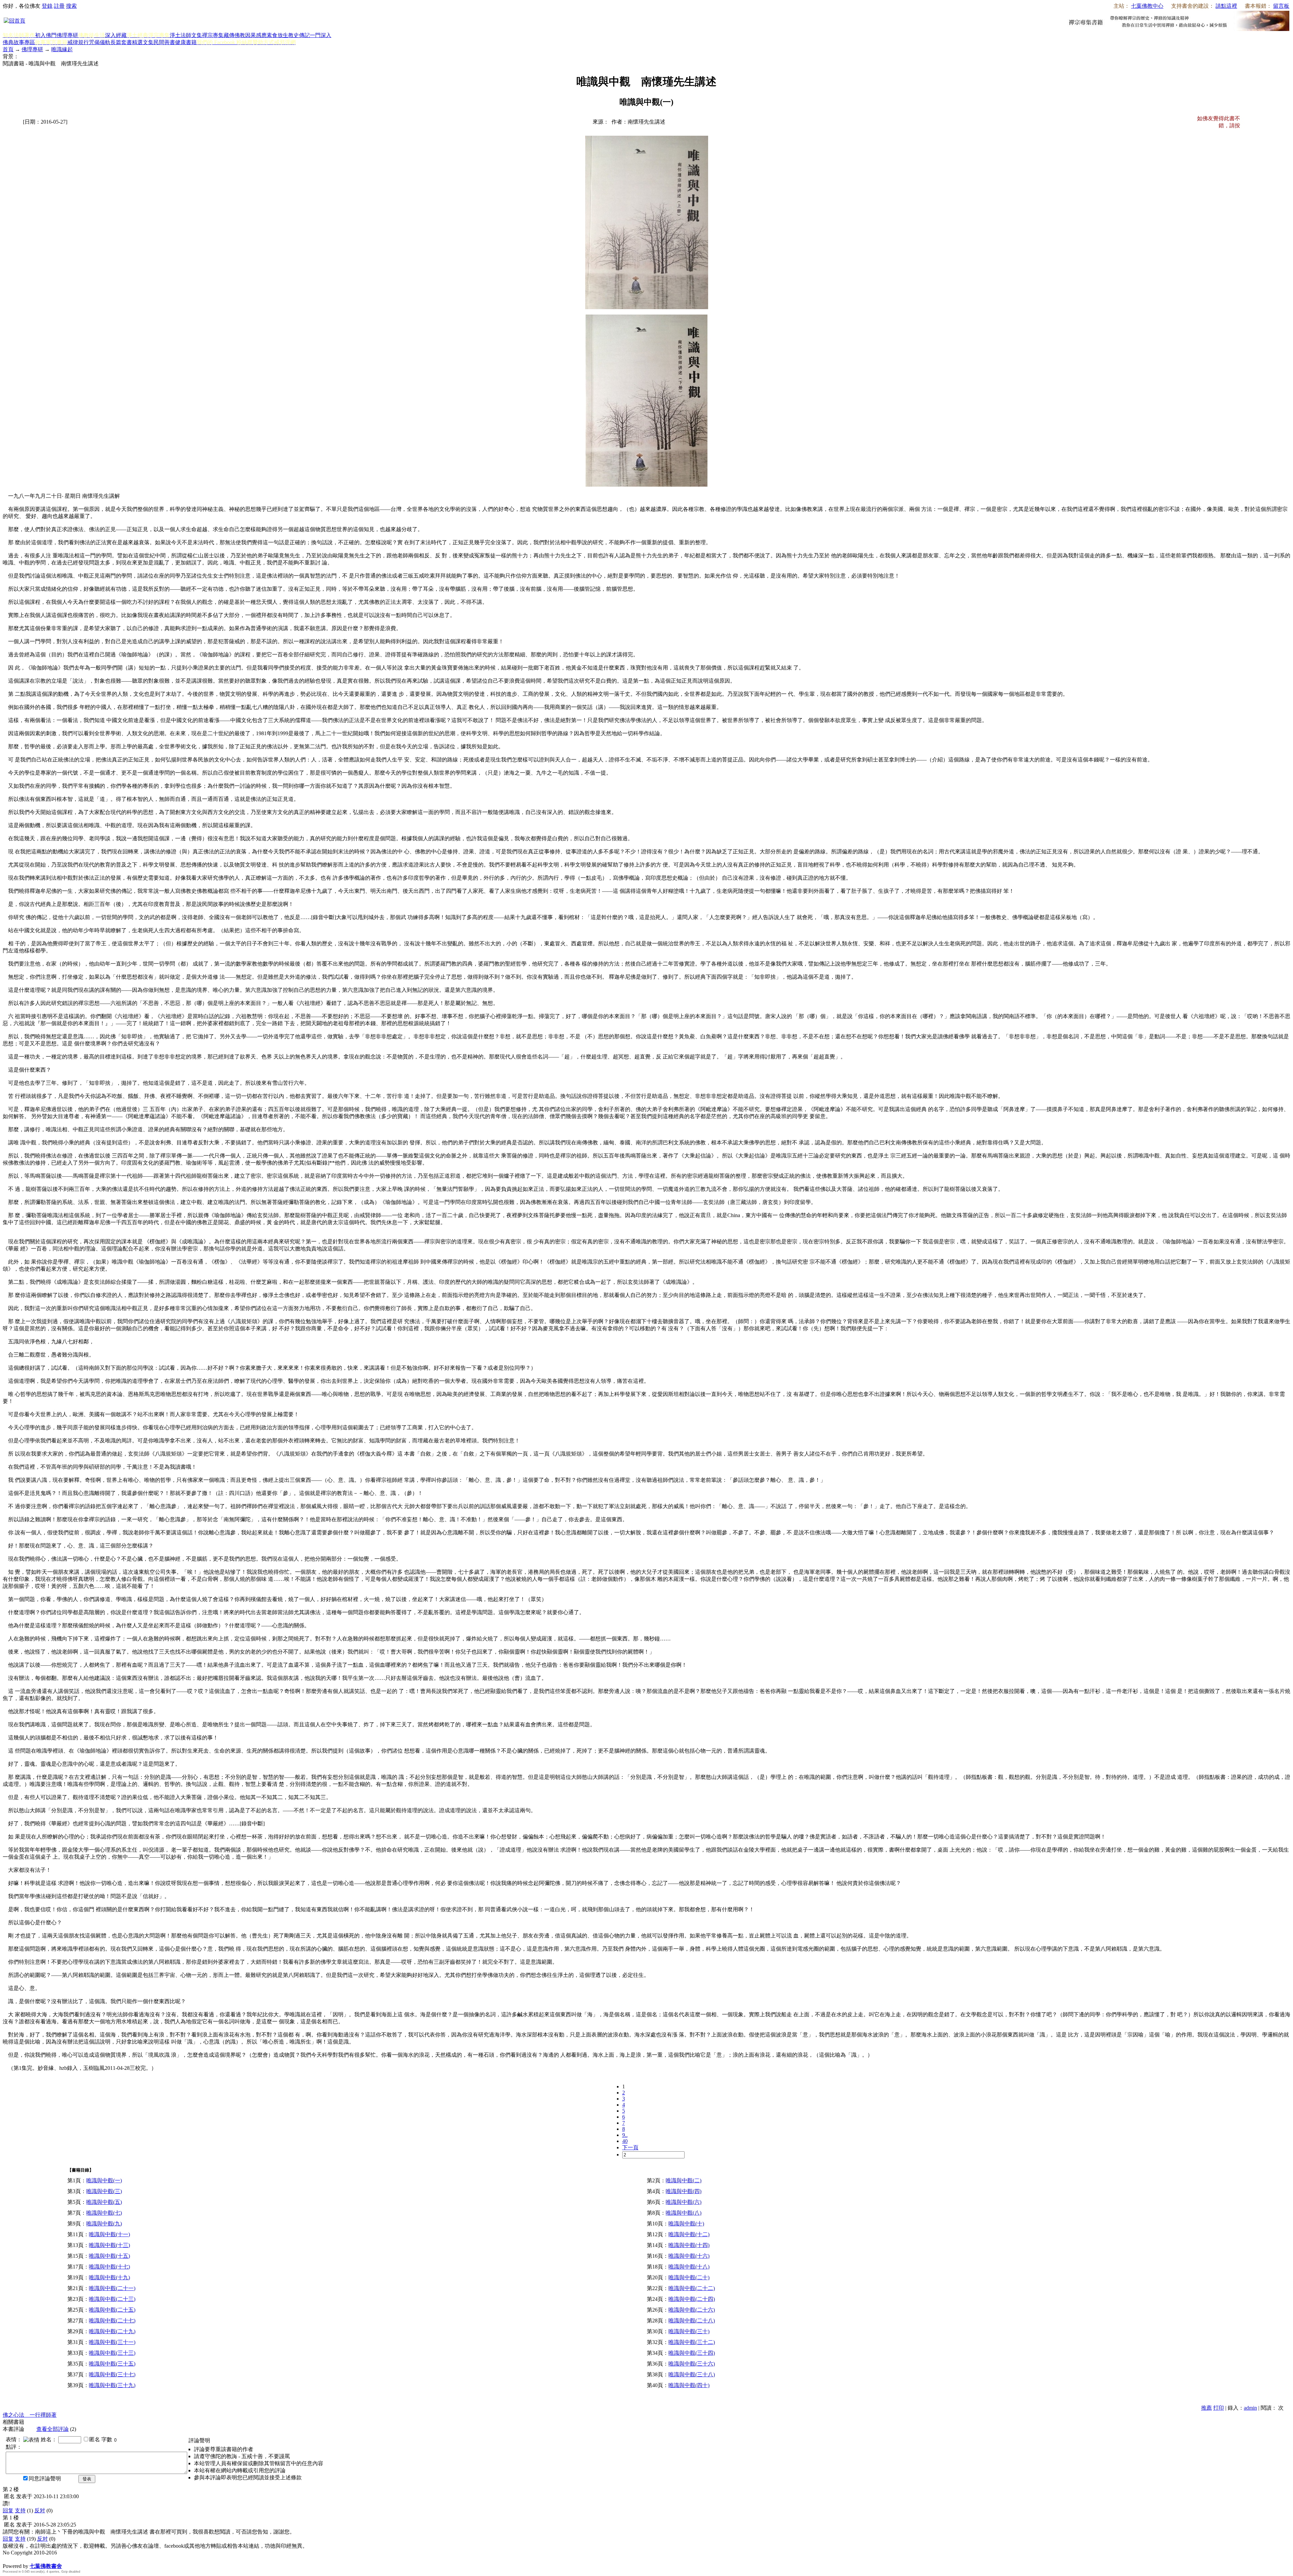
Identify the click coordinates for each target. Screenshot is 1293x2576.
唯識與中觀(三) (104, 2191)
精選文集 (143, 42)
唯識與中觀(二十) (689, 2277)
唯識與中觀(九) (104, 2224)
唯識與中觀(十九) (109, 2277)
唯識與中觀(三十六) (692, 2364)
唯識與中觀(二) (684, 2180)
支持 (20, 2510)
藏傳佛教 (234, 35)
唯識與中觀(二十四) (692, 2299)
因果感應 (256, 35)
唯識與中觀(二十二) (692, 2288)
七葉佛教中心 (1147, 6)
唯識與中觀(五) (104, 2202)
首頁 (8, 49)
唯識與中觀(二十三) (112, 2299)
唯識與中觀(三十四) (692, 2353)
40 (625, 2141)
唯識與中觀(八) (684, 2213)
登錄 (47, 6)
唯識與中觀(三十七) (112, 2374)
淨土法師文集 (186, 35)
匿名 (95, 2439)
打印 (1219, 2408)
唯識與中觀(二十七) (112, 2321)
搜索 (71, 6)
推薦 (1206, 2408)
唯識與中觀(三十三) (112, 2353)
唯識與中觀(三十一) (112, 2342)
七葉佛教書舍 (46, 2566)
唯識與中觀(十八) (689, 2267)
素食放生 (277, 35)
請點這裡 (1226, 6)
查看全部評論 (53, 2429)
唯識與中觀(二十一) (112, 2288)
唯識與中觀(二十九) (112, 2331)
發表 (87, 2479)
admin (1250, 2408)
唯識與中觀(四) (684, 2191)
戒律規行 (78, 42)
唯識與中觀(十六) (689, 2256)
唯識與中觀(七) (104, 2213)
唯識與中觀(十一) (109, 2234)
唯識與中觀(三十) (689, 2331)
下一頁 (630, 2147)
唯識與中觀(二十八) (692, 2321)
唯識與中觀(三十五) (112, 2364)
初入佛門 (46, 35)
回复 (8, 2510)
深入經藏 (116, 35)
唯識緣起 (62, 49)
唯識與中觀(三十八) (692, 2374)
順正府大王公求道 (36, 2559)
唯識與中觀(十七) (109, 2267)
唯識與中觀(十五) (109, 2256)
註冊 (59, 6)
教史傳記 (299, 35)
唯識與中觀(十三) (109, 2245)
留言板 (1281, 6)
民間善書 (164, 42)
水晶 (8, 2559)
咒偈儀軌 (100, 42)
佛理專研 (67, 35)
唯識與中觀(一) (104, 2180)
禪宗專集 (213, 35)
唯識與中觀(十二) (689, 2234)
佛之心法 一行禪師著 (30, 2415)
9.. (625, 2135)
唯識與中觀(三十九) (112, 2385)
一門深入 (321, 35)
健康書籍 (186, 42)
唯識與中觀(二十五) (112, 2310)
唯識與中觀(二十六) (692, 2310)
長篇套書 (121, 42)
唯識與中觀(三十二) (692, 2342)
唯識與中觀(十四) (689, 2245)
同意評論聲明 (45, 2479)
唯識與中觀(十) (686, 2224)
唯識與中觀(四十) (689, 2385)
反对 (40, 2510)
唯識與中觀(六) (684, 2202)
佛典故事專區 (19, 42)
